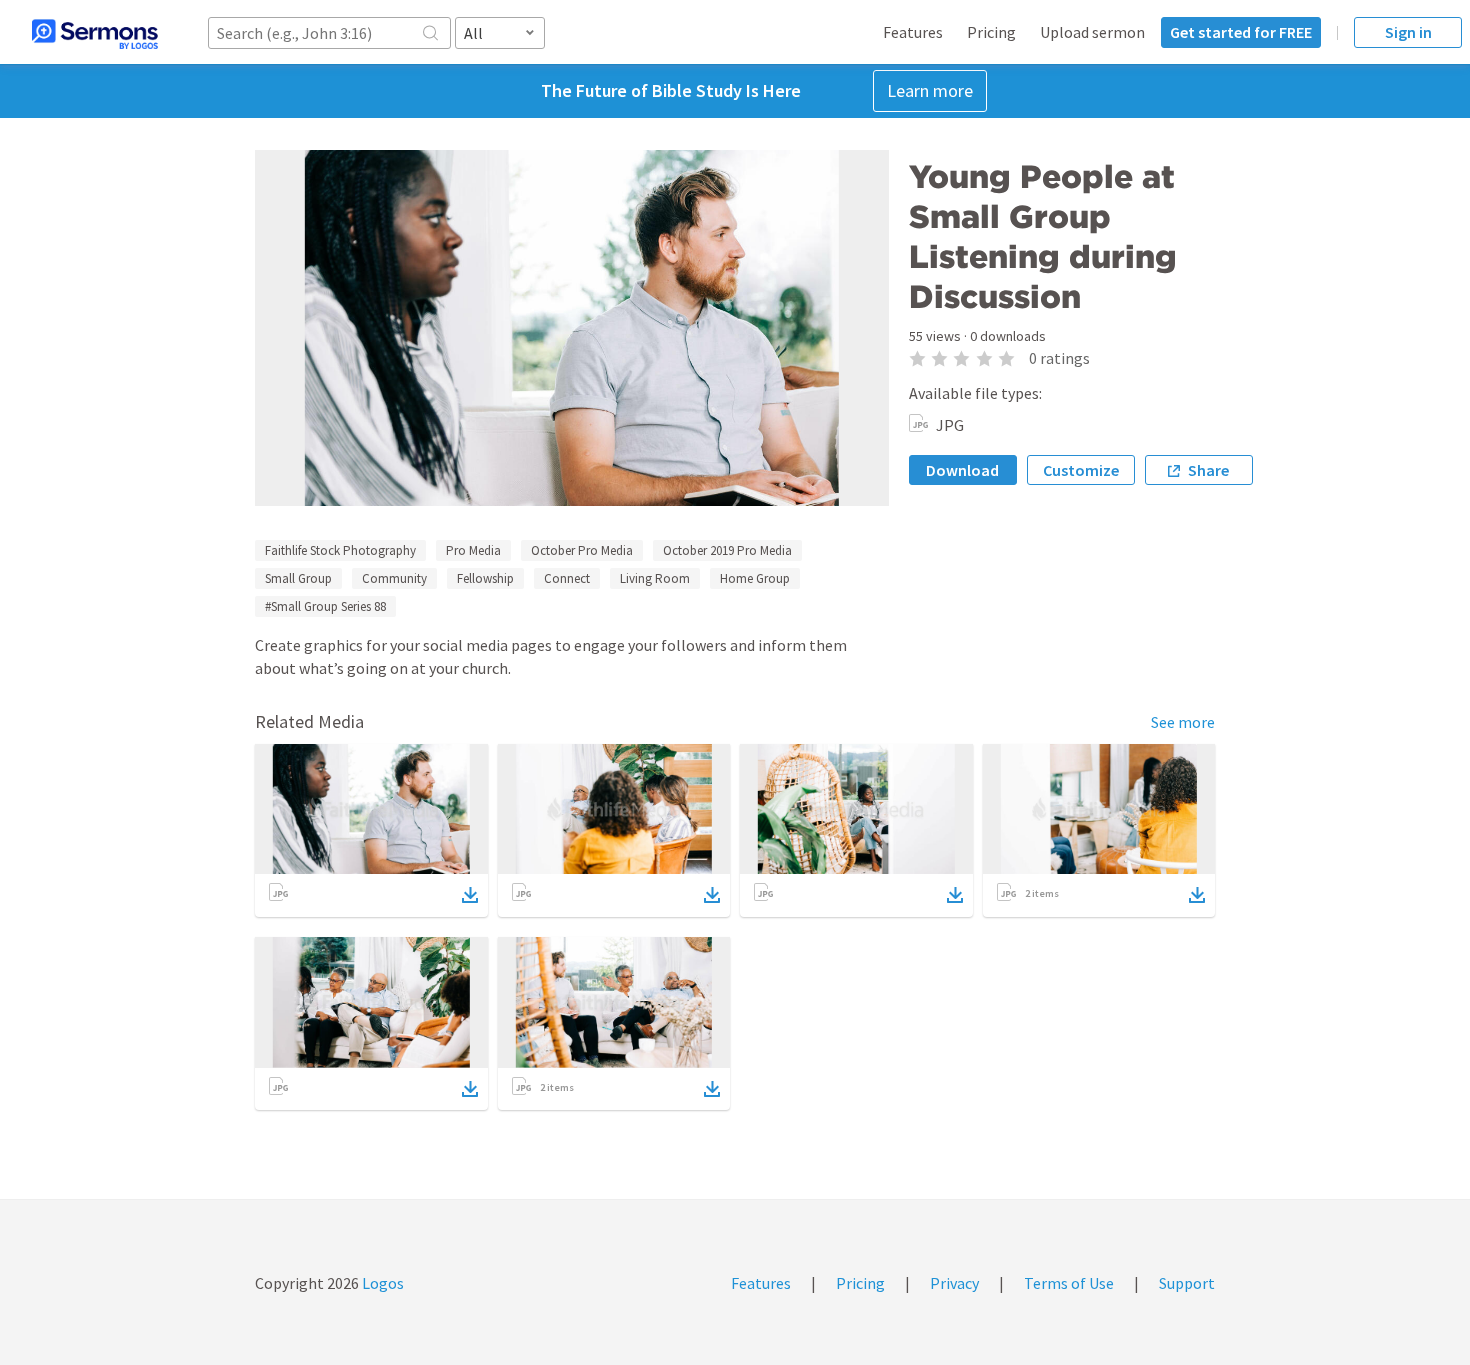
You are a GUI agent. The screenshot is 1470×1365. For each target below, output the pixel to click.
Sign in (1408, 32)
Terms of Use (1069, 1283)
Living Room (655, 578)
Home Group (755, 578)
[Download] (470, 895)
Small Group (298, 578)
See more (1183, 722)
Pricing (991, 32)
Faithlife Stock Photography (340, 550)
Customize (1081, 470)
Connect (567, 578)
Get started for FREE (1241, 32)
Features (913, 32)
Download (962, 470)
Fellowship (485, 578)
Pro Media (473, 550)
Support (1187, 1283)
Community (394, 578)
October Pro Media (582, 550)
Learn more (930, 90)
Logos (381, 1283)
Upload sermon (1092, 32)
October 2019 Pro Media (727, 550)
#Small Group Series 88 (325, 606)
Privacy (954, 1283)
